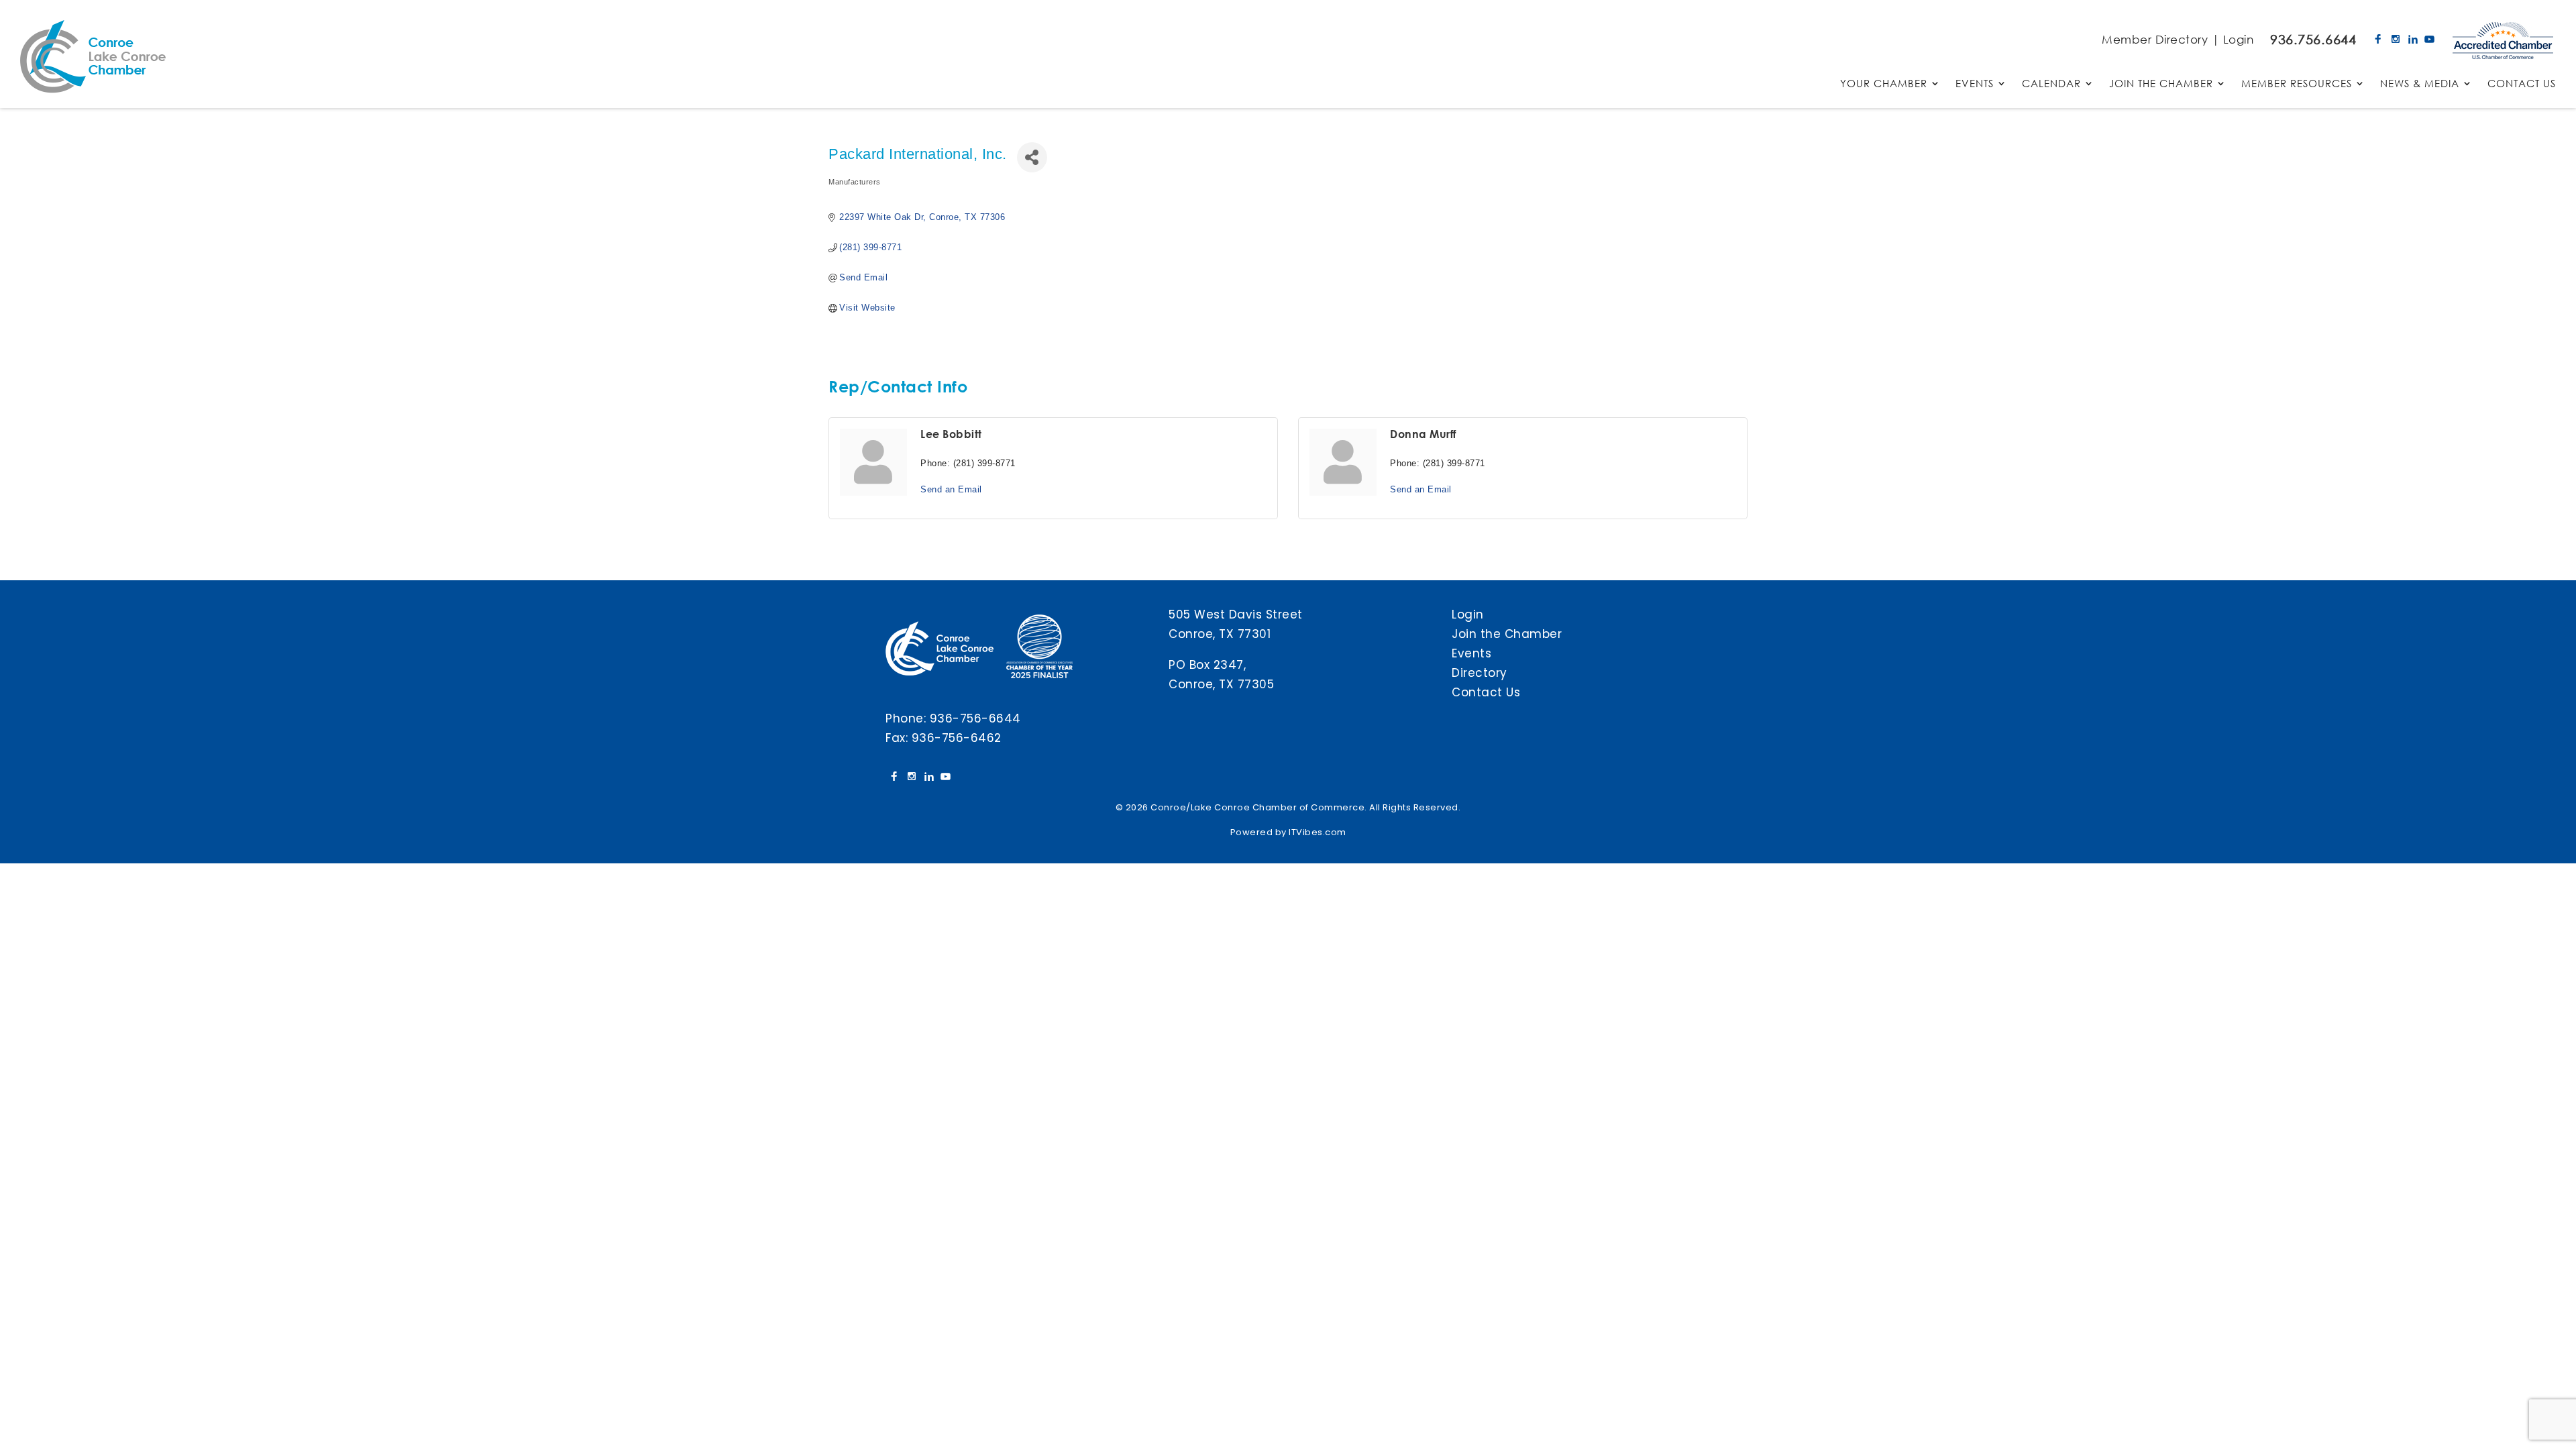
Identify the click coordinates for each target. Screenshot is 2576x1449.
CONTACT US (2522, 84)
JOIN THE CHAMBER (2161, 84)
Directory (1480, 673)
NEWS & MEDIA (2420, 84)
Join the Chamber (1507, 634)
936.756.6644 (2313, 39)
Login (2239, 39)
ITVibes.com (1318, 832)
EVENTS (1975, 84)
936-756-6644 (975, 718)
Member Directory (2155, 39)
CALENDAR (2051, 84)
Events (1471, 653)
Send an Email (951, 489)
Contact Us (1486, 692)
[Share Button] (1032, 157)
